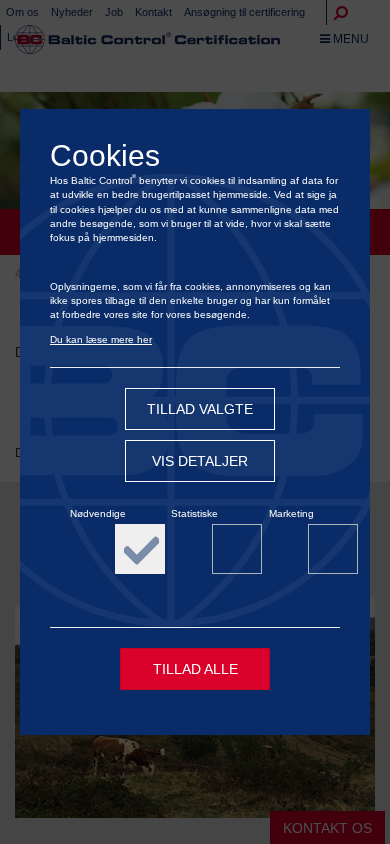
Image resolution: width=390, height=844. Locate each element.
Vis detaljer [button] (200, 461)
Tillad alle (195, 669)
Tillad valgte (200, 409)
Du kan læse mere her (101, 339)
